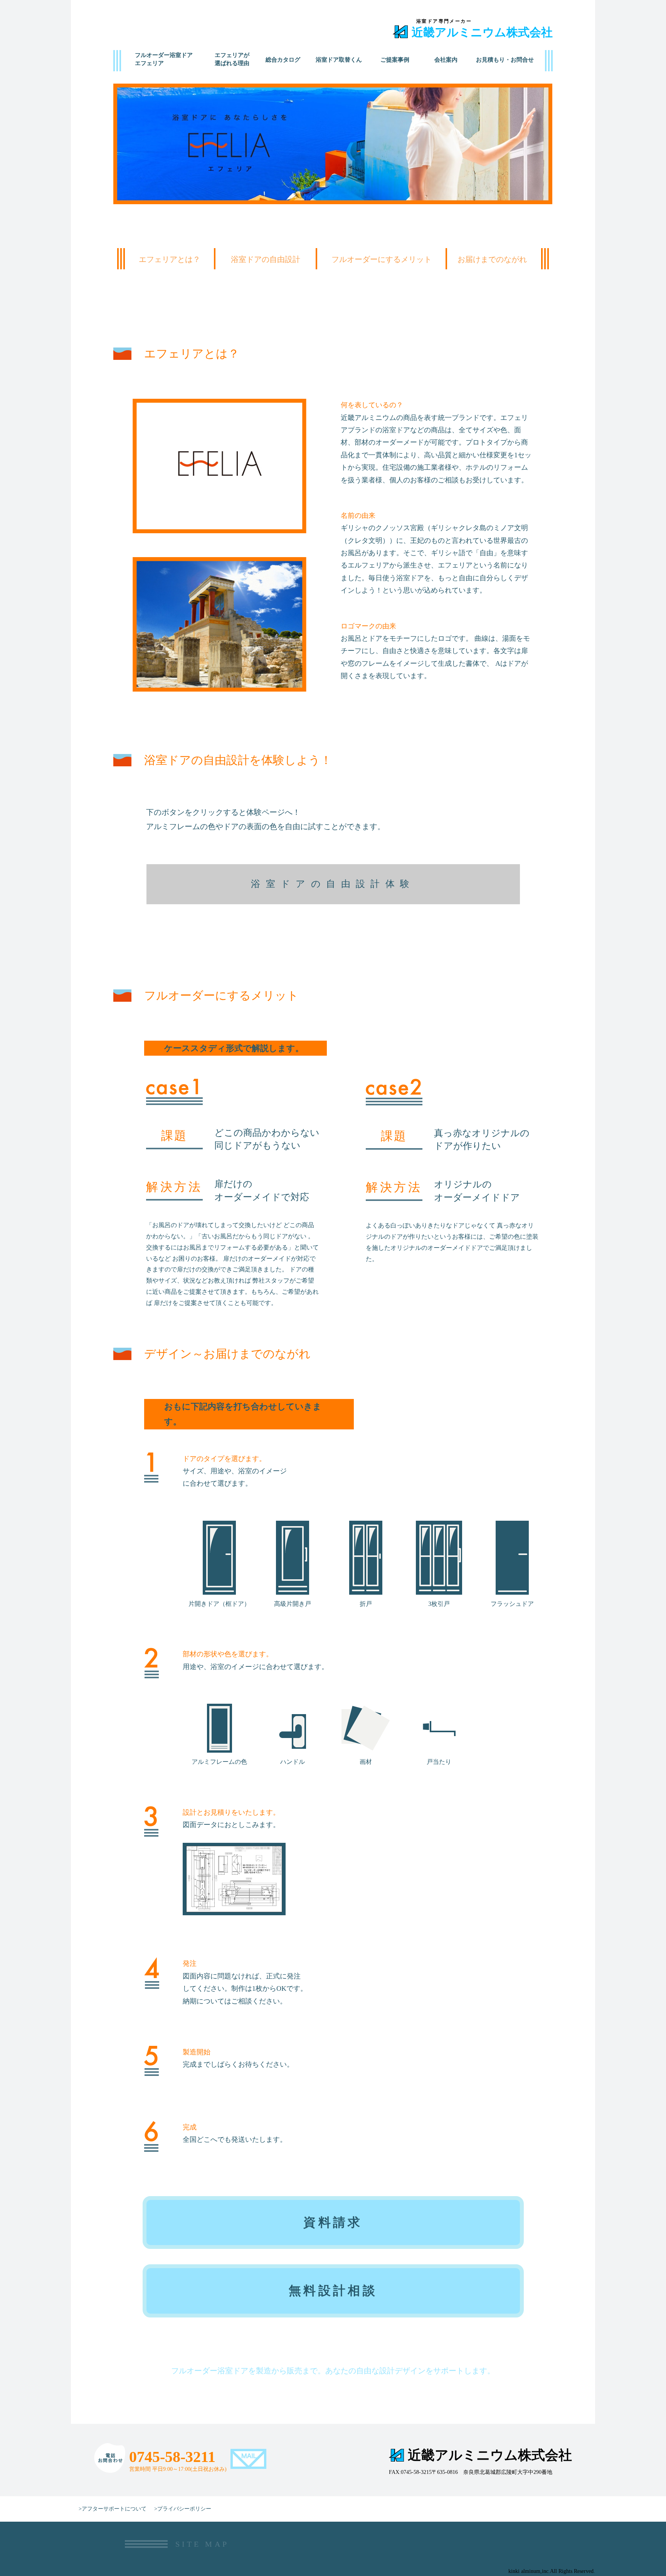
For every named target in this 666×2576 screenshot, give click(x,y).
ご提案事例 (395, 60)
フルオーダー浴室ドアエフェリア (164, 59)
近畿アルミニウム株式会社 (482, 32)
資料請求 (333, 2222)
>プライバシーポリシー (183, 2509)
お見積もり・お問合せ (505, 60)
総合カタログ (283, 60)
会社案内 (446, 60)
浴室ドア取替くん (339, 60)
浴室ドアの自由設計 (266, 259)
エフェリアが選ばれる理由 (232, 59)
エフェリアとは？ (170, 259)
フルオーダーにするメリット (382, 259)
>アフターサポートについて (113, 2509)
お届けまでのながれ (492, 259)
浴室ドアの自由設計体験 (333, 884)
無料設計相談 (333, 2291)
